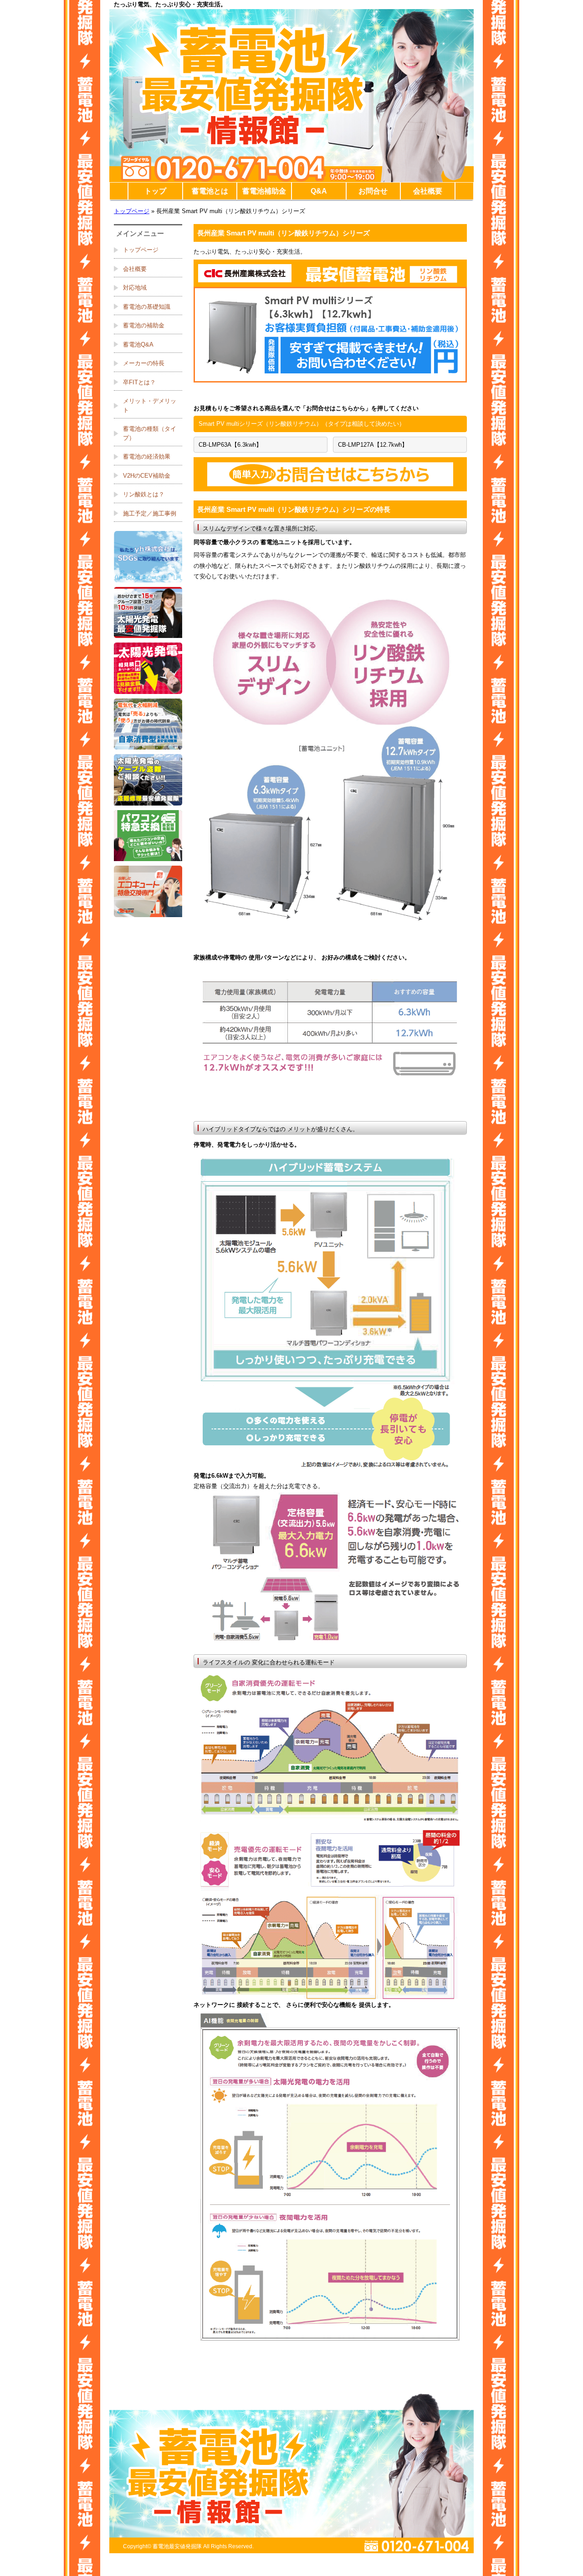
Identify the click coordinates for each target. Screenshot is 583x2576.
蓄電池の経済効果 (147, 457)
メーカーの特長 (144, 363)
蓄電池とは (210, 191)
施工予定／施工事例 (150, 513)
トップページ (132, 211)
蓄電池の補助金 (144, 325)
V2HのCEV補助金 (147, 476)
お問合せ (373, 191)
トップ (155, 191)
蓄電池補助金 (264, 191)
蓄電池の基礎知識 (147, 307)
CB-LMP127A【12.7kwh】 (373, 445)
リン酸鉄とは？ (144, 494)
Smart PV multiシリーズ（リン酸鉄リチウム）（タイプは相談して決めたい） (302, 424)
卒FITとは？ (139, 382)
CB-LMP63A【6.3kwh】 (230, 445)
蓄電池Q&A (138, 344)
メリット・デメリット (150, 406)
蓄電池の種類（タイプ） (150, 433)
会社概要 (428, 191)
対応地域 (135, 288)
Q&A (319, 191)
